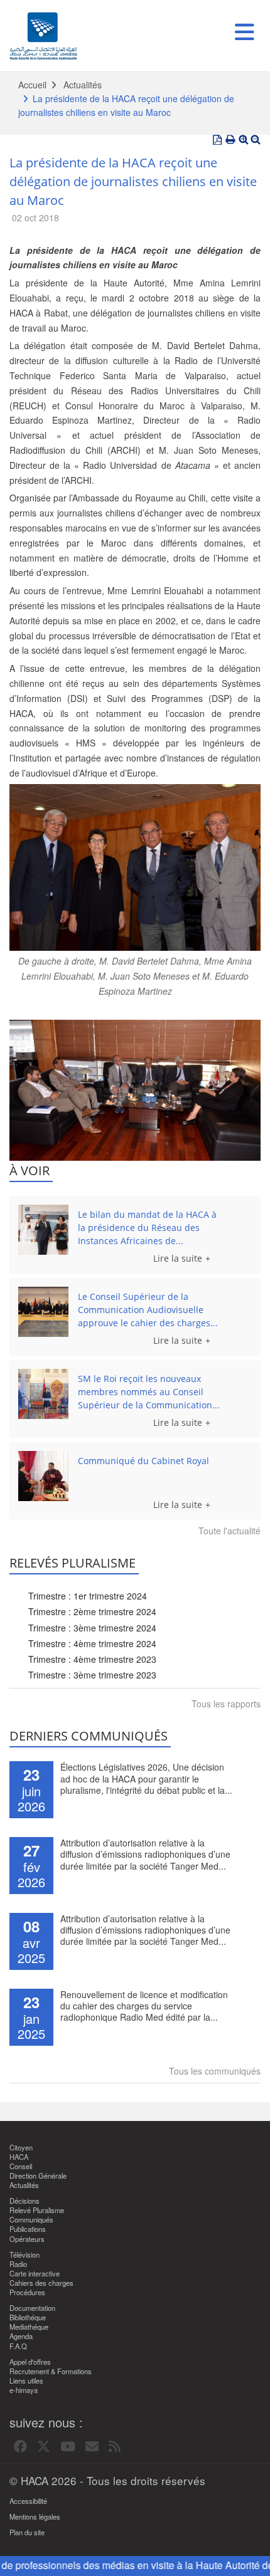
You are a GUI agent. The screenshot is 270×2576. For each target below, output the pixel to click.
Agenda (21, 2336)
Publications (28, 2229)
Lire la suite (178, 1258)
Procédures (27, 2292)
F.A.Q (18, 2346)
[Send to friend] (92, 2447)
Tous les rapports (226, 1704)
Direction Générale (38, 2176)
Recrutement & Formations (51, 2371)
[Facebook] (20, 2447)
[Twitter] (44, 2447)
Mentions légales (35, 2517)
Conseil (21, 2166)
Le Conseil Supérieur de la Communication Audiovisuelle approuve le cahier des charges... (148, 1310)
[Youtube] (68, 2447)
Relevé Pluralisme (37, 2210)
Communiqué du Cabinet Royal (143, 1461)
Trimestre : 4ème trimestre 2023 (92, 1659)
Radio (18, 2264)
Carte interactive (35, 2274)
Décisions (24, 2201)
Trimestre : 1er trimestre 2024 (88, 1596)
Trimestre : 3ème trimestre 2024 (92, 1628)
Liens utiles (26, 2381)
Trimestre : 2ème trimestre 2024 (92, 1611)
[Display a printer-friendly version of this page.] (230, 140)
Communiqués (31, 2220)
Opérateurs (27, 2239)
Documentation (32, 2308)
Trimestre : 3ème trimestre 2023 (92, 1675)
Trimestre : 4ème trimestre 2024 (92, 1643)
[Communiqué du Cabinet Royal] (43, 1476)
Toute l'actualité (229, 1531)
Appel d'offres (30, 2362)
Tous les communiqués (215, 2071)
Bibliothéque (28, 2317)
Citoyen (21, 2148)
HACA (19, 2157)
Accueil (32, 85)
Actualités (83, 85)
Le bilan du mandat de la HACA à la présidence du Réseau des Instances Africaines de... (147, 1228)
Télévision (24, 2255)
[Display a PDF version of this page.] (217, 140)
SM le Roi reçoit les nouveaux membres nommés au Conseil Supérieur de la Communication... (149, 1392)
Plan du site (27, 2532)
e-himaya (24, 2390)
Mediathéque (29, 2327)
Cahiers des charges (41, 2283)
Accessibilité (28, 2501)
